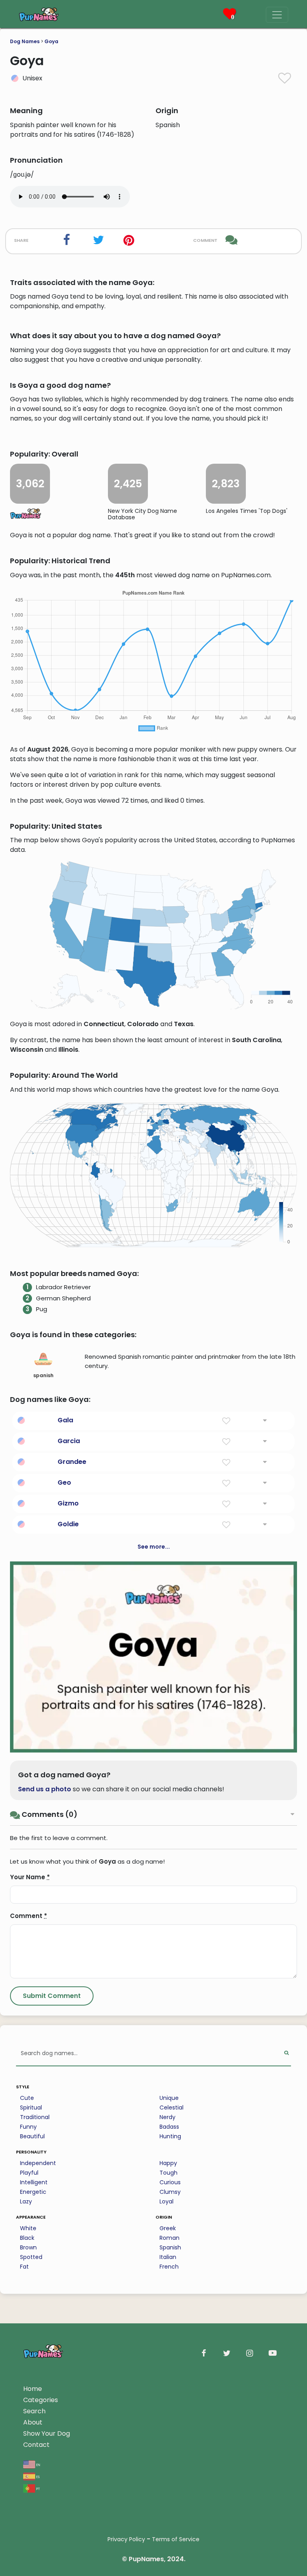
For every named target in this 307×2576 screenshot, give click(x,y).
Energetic (33, 2192)
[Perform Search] (286, 2054)
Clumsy (170, 2192)
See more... (154, 1547)
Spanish (170, 2247)
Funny (28, 2127)
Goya (51, 41)
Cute (27, 2098)
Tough (168, 2173)
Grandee (72, 1462)
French (169, 2267)
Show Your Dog (47, 2433)
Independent (38, 2163)
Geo (64, 1482)
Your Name (30, 1877)
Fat (24, 2267)
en (38, 2464)
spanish (43, 1375)
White (28, 2228)
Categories (41, 2400)
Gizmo (68, 1503)
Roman (169, 2238)
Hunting (170, 2136)
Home (33, 2389)
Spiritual (31, 2107)
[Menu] (277, 15)
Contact (36, 2445)
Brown (28, 2247)
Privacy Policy (126, 2539)
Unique (169, 2098)
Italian (168, 2257)
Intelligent (34, 2182)
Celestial (171, 2107)
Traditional (35, 2117)
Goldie (68, 1524)
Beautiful (32, 2136)
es (37, 2476)
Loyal (166, 2201)
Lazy (26, 2201)
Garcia (69, 1441)
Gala (65, 1420)
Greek (168, 2228)
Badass (169, 2127)
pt (38, 2488)
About (33, 2422)
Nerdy (167, 2117)
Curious (170, 2182)
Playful (29, 2173)
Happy (168, 2163)
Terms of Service (176, 2539)
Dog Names (25, 41)
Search (34, 2411)
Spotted (31, 2257)
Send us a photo (45, 1789)
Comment (29, 1916)
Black (27, 2238)
